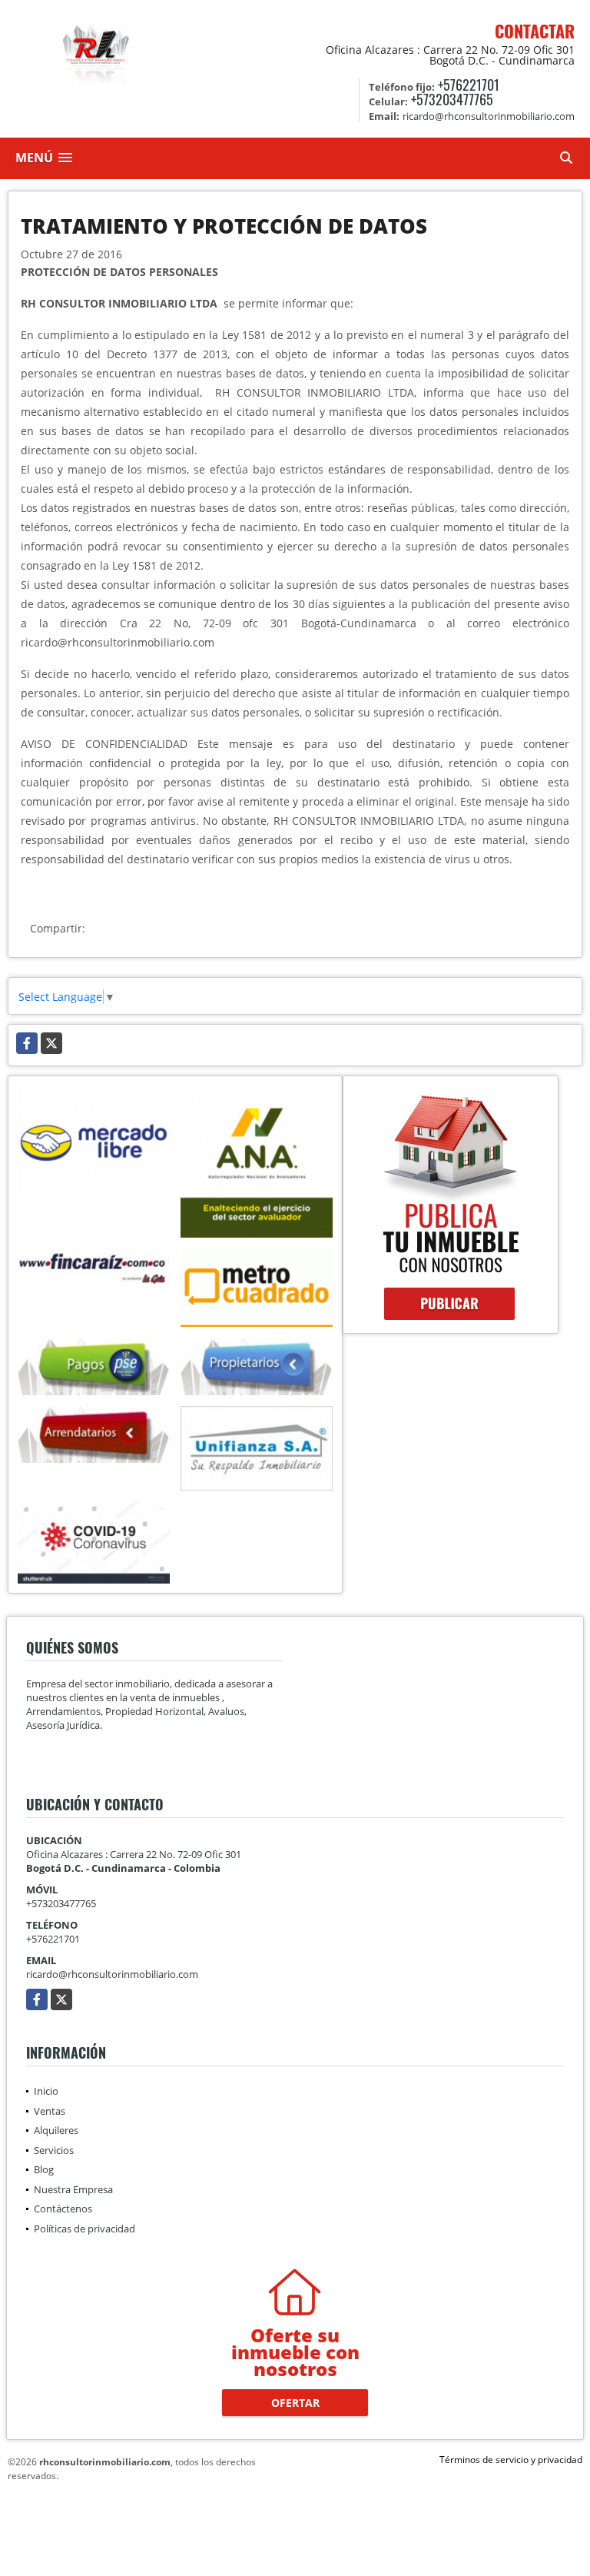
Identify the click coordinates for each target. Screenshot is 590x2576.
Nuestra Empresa (73, 2189)
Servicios (54, 2150)
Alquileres (56, 2130)
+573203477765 (452, 99)
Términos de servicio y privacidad (511, 2460)
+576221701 (469, 85)
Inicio (46, 2091)
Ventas (50, 2111)
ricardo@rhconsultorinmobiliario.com (112, 1974)
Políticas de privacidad (85, 2229)
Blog (44, 2169)
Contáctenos (63, 2209)
